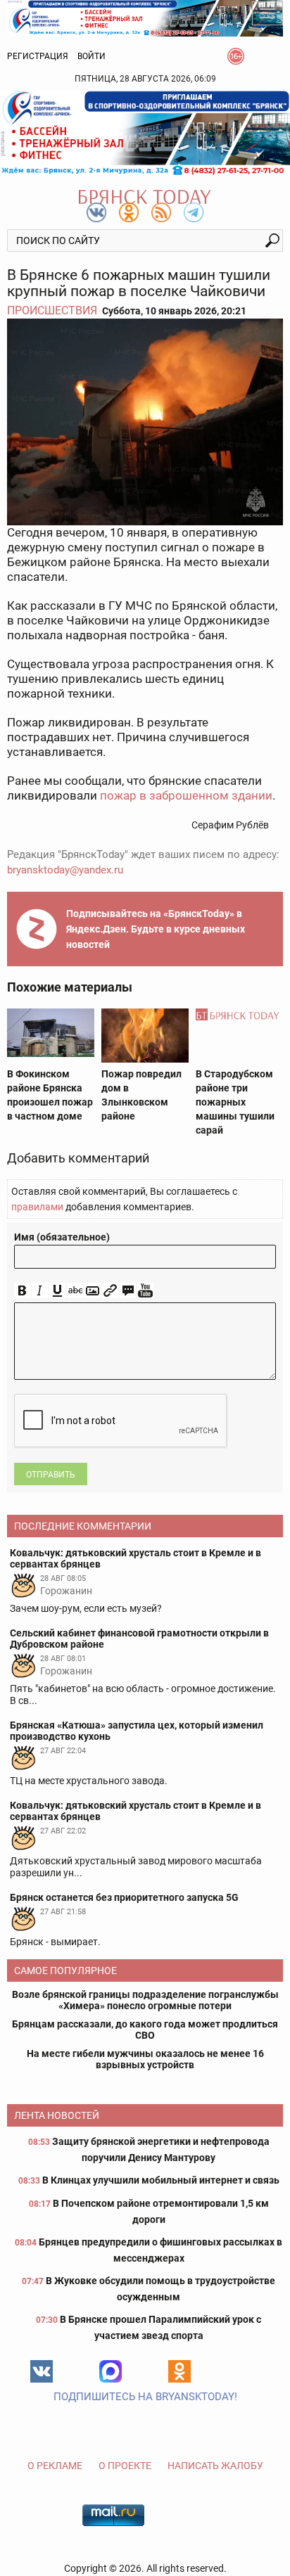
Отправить (51, 1475)
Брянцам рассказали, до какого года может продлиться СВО (145, 2030)
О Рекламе (55, 2466)
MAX (111, 2371)
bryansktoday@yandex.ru (65, 870)
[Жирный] (22, 1291)
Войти (92, 56)
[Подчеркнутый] (57, 1291)
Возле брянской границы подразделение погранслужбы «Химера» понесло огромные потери (145, 2000)
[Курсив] (40, 1291)
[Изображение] (93, 1291)
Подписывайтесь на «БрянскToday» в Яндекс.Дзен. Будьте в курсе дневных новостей (156, 929)
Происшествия (52, 310)
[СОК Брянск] (145, 17)
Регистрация (38, 56)
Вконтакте (42, 2371)
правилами (37, 1207)
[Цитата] (128, 1291)
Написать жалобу (215, 2466)
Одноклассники (179, 2371)
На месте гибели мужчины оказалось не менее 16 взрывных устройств (145, 2059)
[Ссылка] (110, 1291)
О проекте (125, 2466)
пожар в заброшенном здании (186, 795)
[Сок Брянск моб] (145, 133)
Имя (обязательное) (62, 1237)
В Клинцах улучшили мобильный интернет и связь (161, 2180)
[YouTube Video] (145, 1291)
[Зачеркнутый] (75, 1291)
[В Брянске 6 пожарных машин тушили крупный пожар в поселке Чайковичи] (145, 422)
